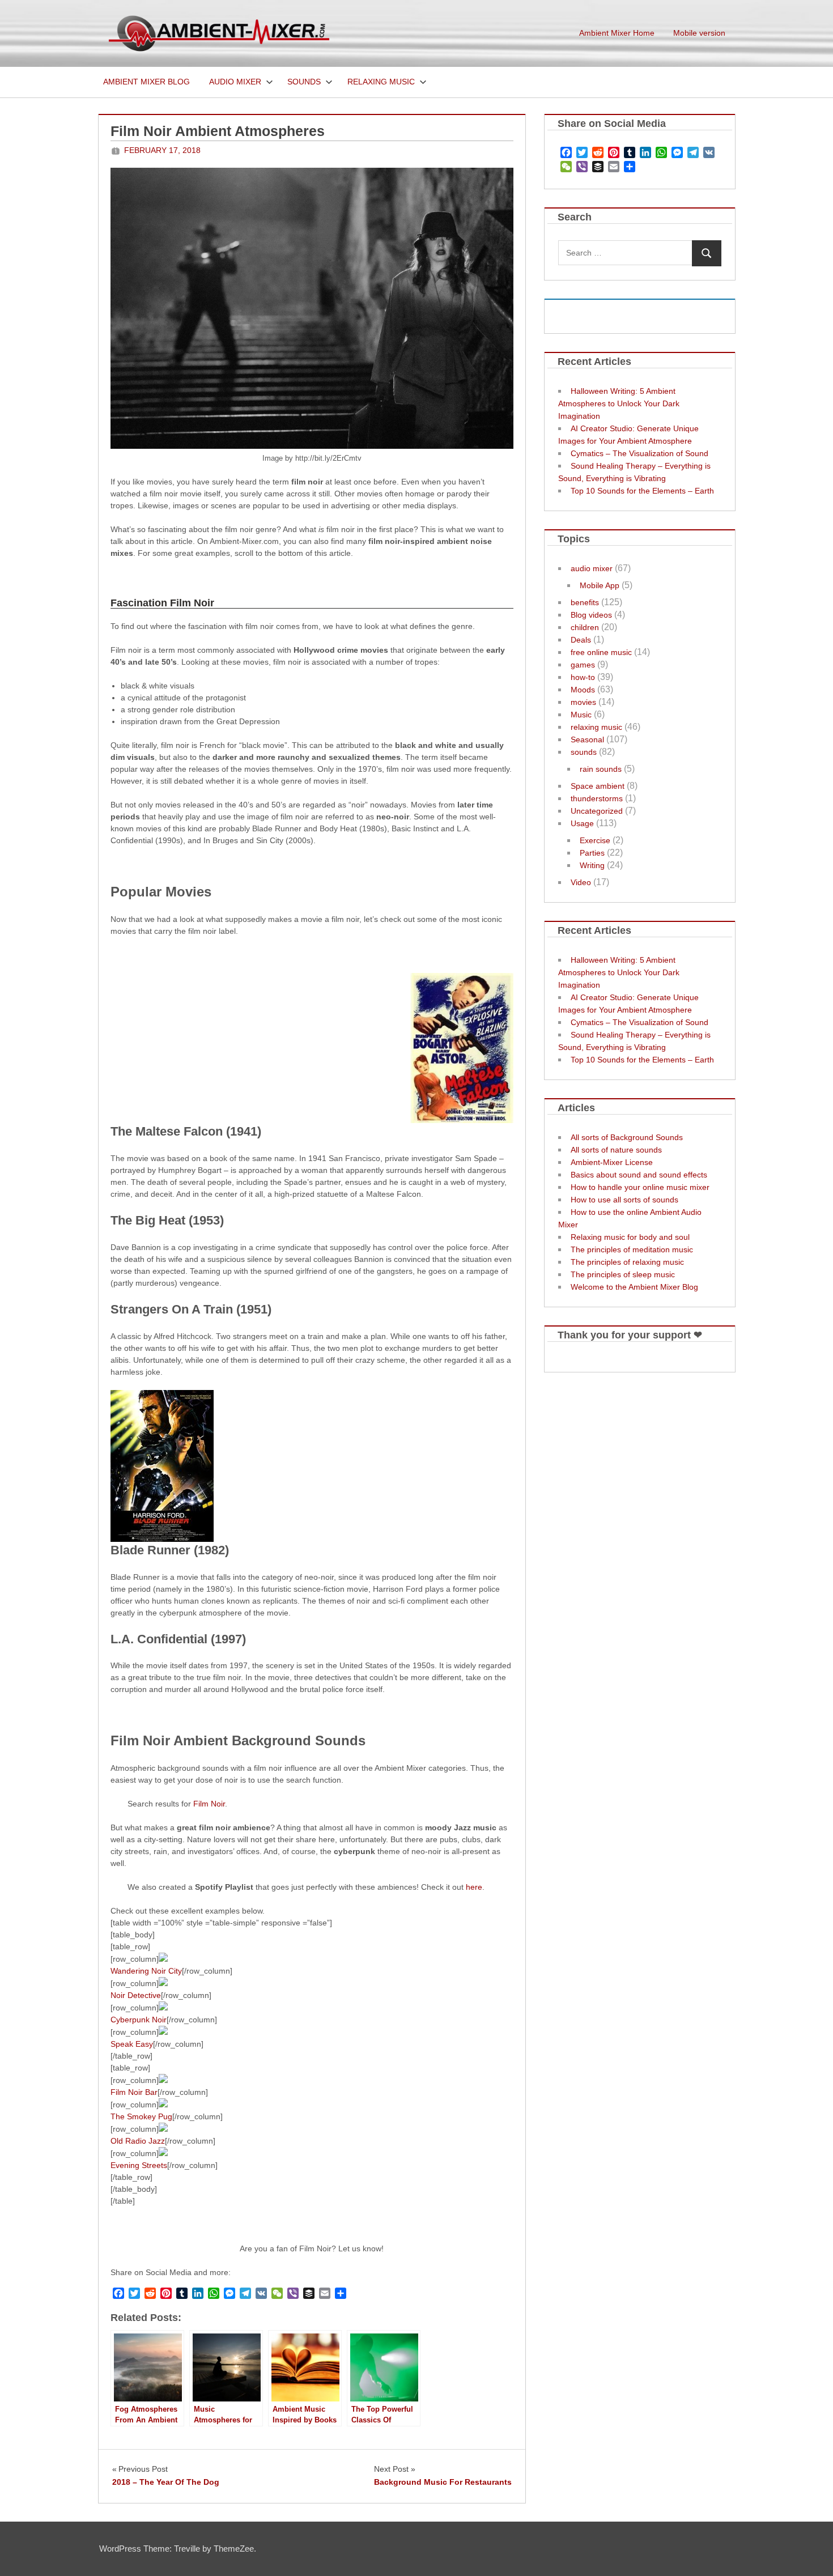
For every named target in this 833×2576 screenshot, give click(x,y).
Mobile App (600, 585)
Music (581, 715)
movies (583, 702)
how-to (583, 677)
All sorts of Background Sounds (627, 1137)
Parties (592, 853)
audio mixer (592, 568)
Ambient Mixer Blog (146, 82)
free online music (601, 652)
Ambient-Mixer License (612, 1162)
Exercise (595, 840)
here (474, 1887)
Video (581, 882)
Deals (581, 640)
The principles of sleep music (623, 1274)
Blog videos (591, 615)
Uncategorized (597, 811)
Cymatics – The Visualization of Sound (639, 453)
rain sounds (601, 769)
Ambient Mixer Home (617, 33)
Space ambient (598, 786)
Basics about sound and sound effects (639, 1175)
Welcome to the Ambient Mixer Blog (634, 1287)
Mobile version (699, 33)
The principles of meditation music (632, 1249)
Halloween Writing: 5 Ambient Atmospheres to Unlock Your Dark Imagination (619, 403)
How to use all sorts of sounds (624, 1200)
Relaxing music (381, 82)
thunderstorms (597, 798)
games (583, 665)
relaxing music (596, 727)
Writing (592, 865)
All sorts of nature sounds (616, 1150)
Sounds (304, 82)
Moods (583, 690)
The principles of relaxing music (627, 1262)
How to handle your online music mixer (640, 1187)
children (585, 627)
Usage (582, 823)
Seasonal (587, 739)
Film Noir (209, 1804)
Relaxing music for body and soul (630, 1237)
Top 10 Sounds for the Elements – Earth (642, 491)
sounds (584, 752)
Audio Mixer (235, 82)
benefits (585, 602)
